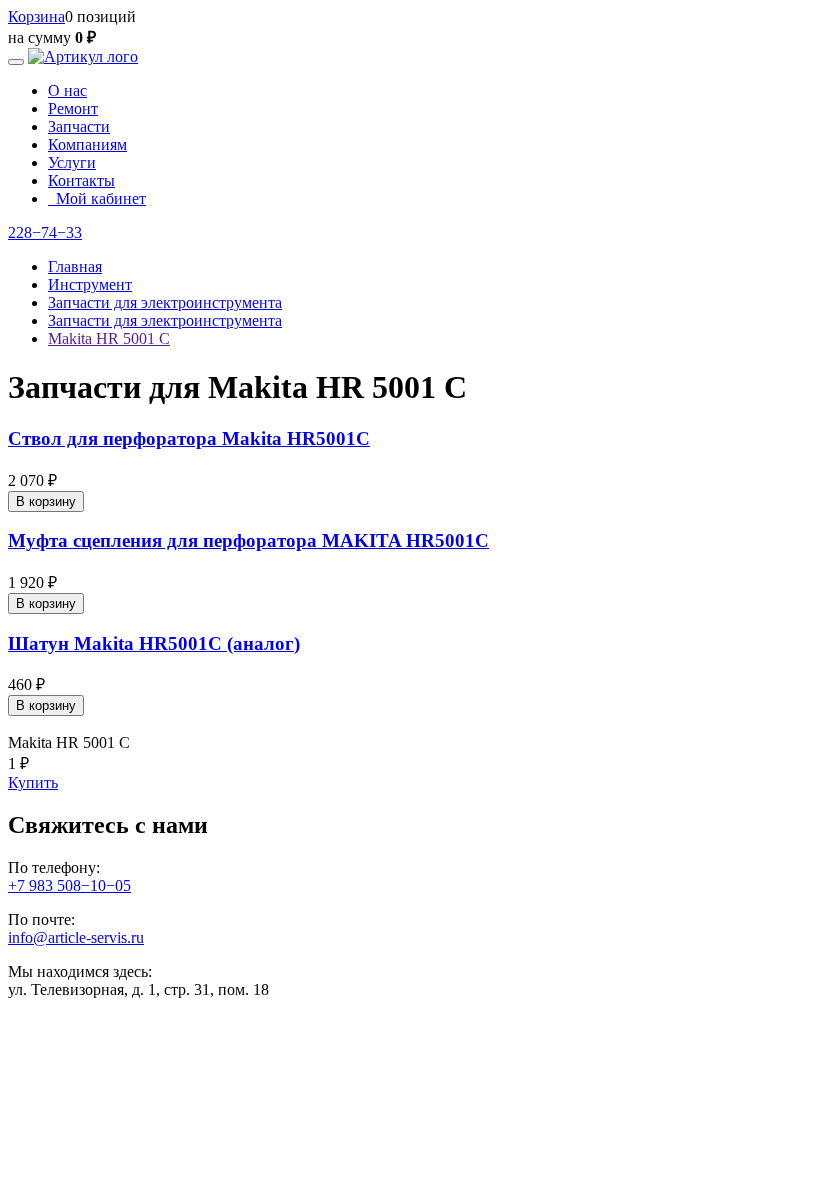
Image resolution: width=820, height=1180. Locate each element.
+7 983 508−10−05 (69, 885)
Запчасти (79, 126)
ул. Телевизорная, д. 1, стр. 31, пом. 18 (138, 989)
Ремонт (73, 108)
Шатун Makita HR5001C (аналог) (154, 643)
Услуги (72, 162)
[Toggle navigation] (16, 62)
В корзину (46, 501)
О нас (67, 90)
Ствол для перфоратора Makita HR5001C (189, 438)
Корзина (36, 16)
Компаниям (87, 144)
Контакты (81, 180)
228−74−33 (45, 232)
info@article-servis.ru (76, 937)
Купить (33, 782)
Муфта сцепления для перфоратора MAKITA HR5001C (248, 540)
